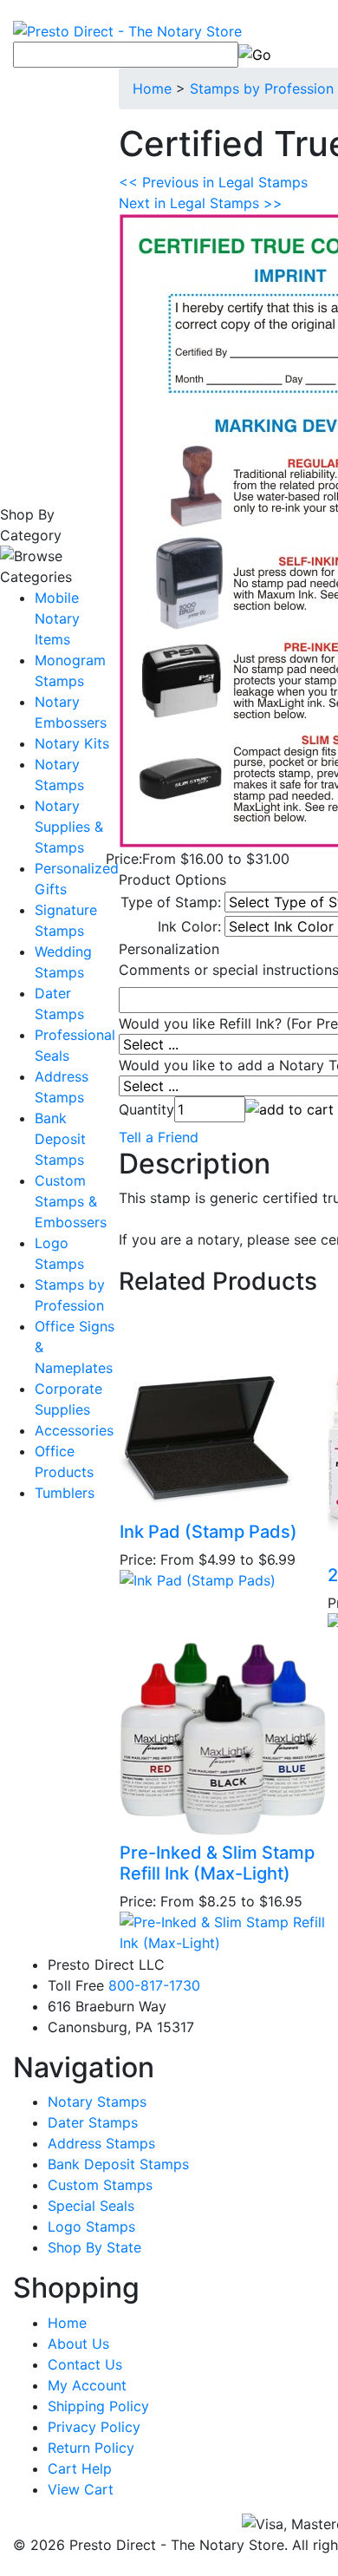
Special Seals (91, 2206)
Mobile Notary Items (57, 618)
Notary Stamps (97, 2102)
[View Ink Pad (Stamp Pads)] (198, 1579)
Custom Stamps (100, 2185)
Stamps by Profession (262, 88)
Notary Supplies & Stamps (69, 827)
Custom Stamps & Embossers (71, 1201)
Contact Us (85, 2364)
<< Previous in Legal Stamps (213, 182)
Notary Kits (72, 743)
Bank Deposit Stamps (60, 1139)
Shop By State (94, 2247)
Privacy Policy (94, 2427)
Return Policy (91, 2448)
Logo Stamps (91, 2226)
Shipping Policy (98, 2406)
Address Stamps (101, 2143)
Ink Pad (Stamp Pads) (208, 1532)
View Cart (81, 2489)
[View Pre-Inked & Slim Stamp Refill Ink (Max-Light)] (223, 1931)
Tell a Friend (159, 1137)
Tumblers (65, 1493)
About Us (78, 2344)
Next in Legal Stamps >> (201, 203)
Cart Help (80, 2468)
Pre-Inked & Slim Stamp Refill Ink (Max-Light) (217, 1863)
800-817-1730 (154, 1985)
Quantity (146, 1109)
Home (152, 88)
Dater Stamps (93, 2122)
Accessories (74, 1430)
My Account (87, 2385)
